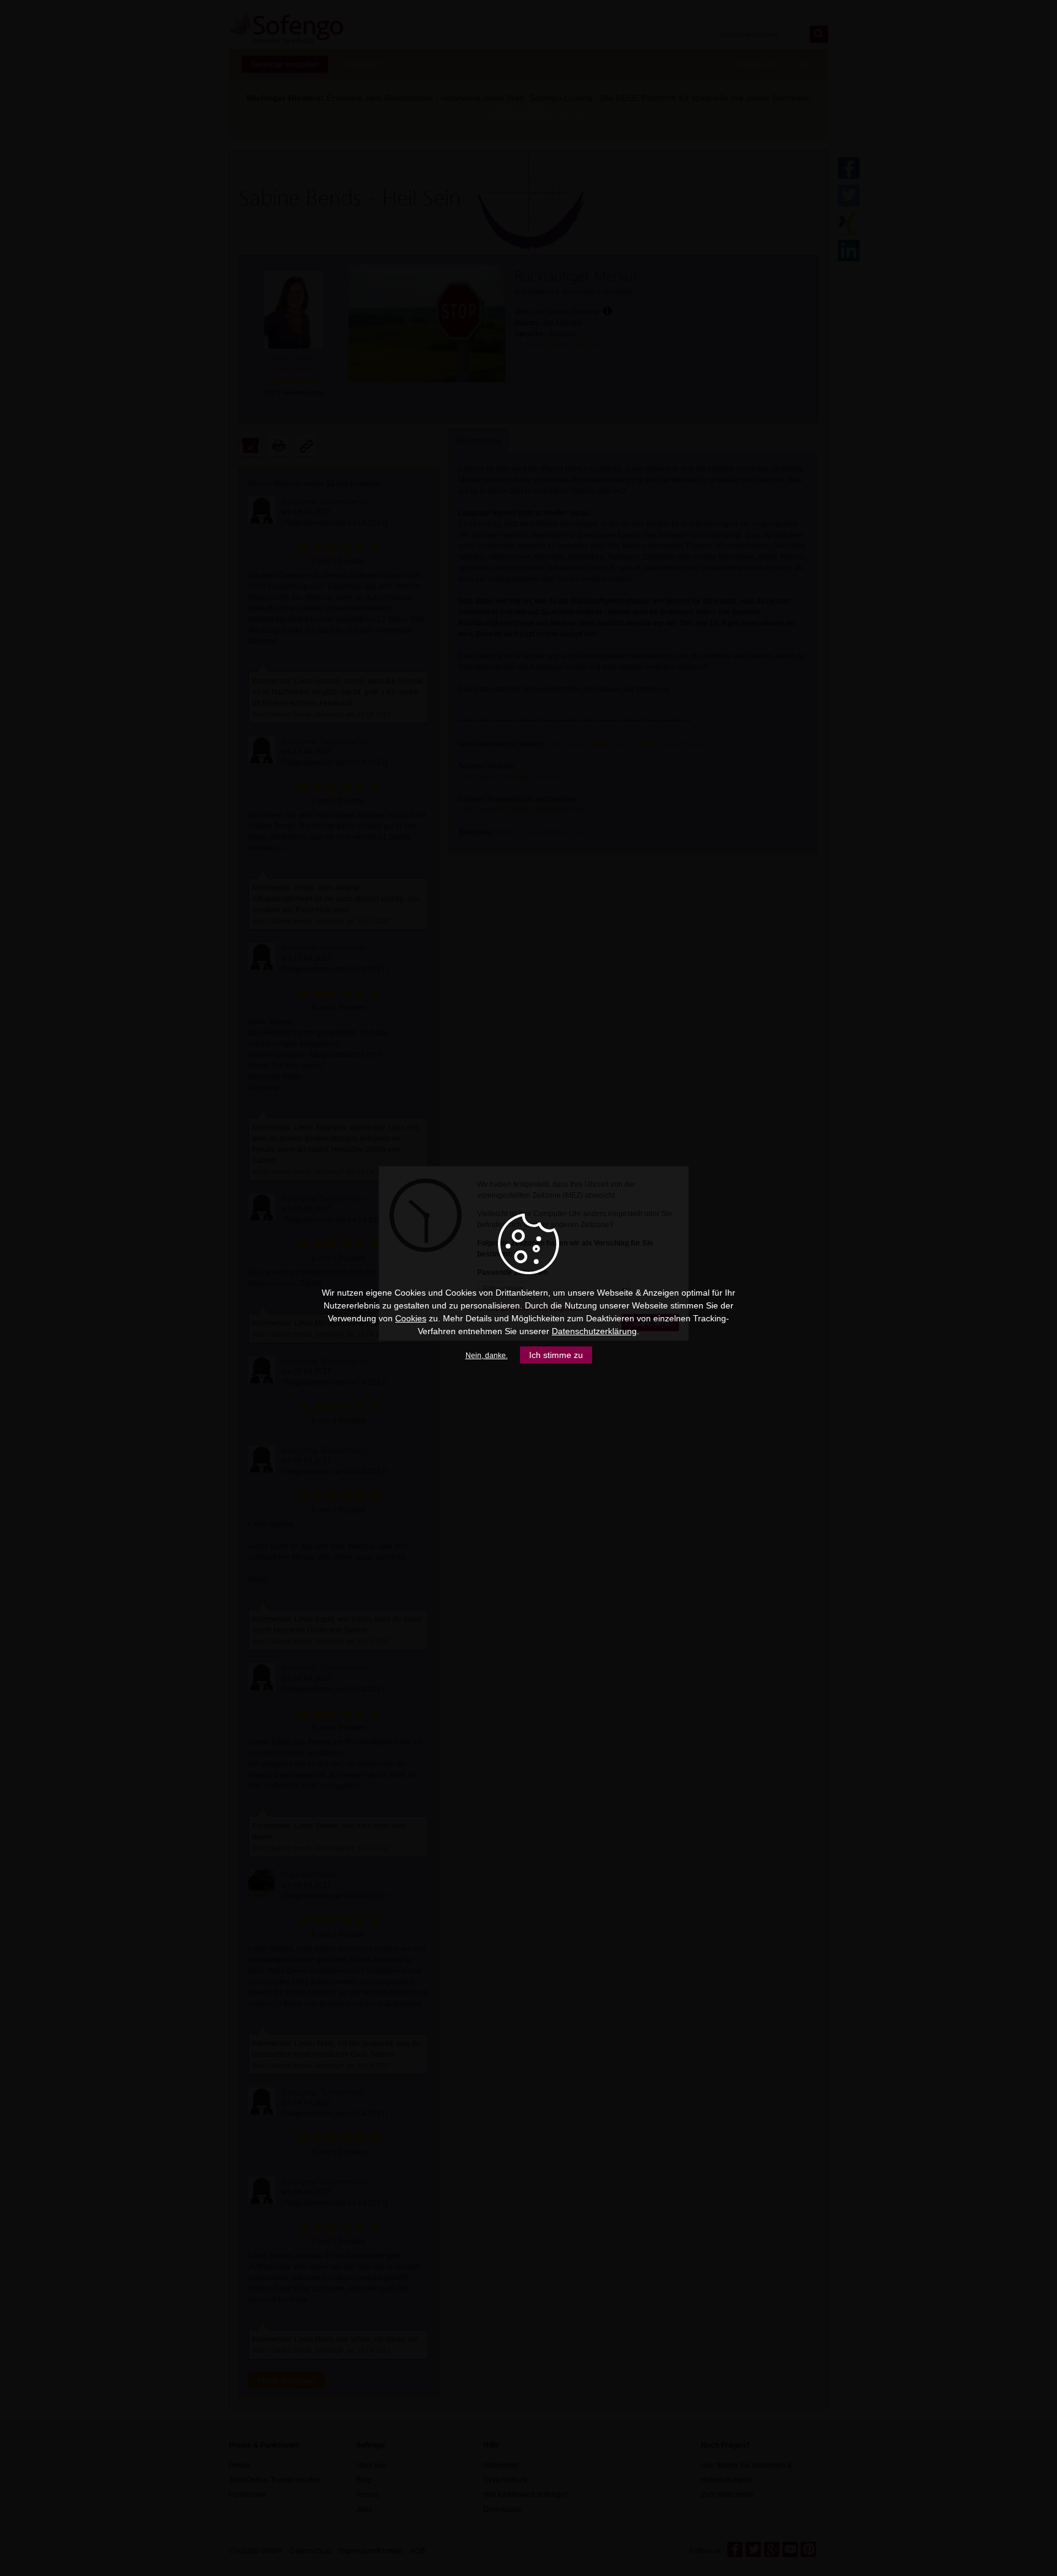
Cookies (411, 1318)
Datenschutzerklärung (594, 1331)
